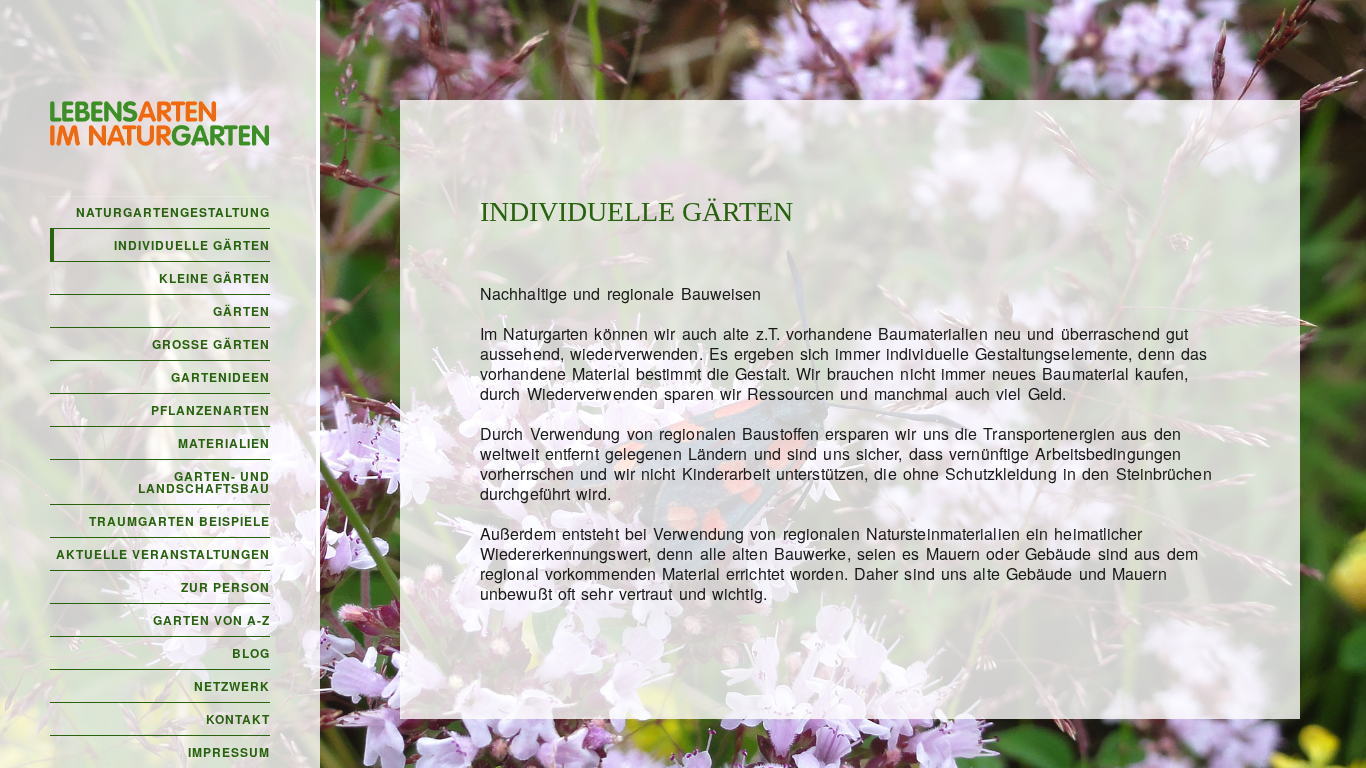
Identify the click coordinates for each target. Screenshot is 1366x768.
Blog (251, 653)
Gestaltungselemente (1051, 353)
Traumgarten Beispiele (179, 521)
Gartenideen (220, 377)
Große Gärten (211, 344)
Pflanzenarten (210, 410)
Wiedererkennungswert (563, 553)
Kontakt (238, 719)
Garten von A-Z (211, 620)
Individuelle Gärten (192, 245)
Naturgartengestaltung (173, 212)
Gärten (241, 311)
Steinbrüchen (1164, 473)
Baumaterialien (932, 333)
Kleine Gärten (214, 278)
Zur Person (225, 587)
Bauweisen (721, 293)
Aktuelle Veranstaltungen (163, 554)
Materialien (224, 443)
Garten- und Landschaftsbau (204, 482)
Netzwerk (232, 686)
